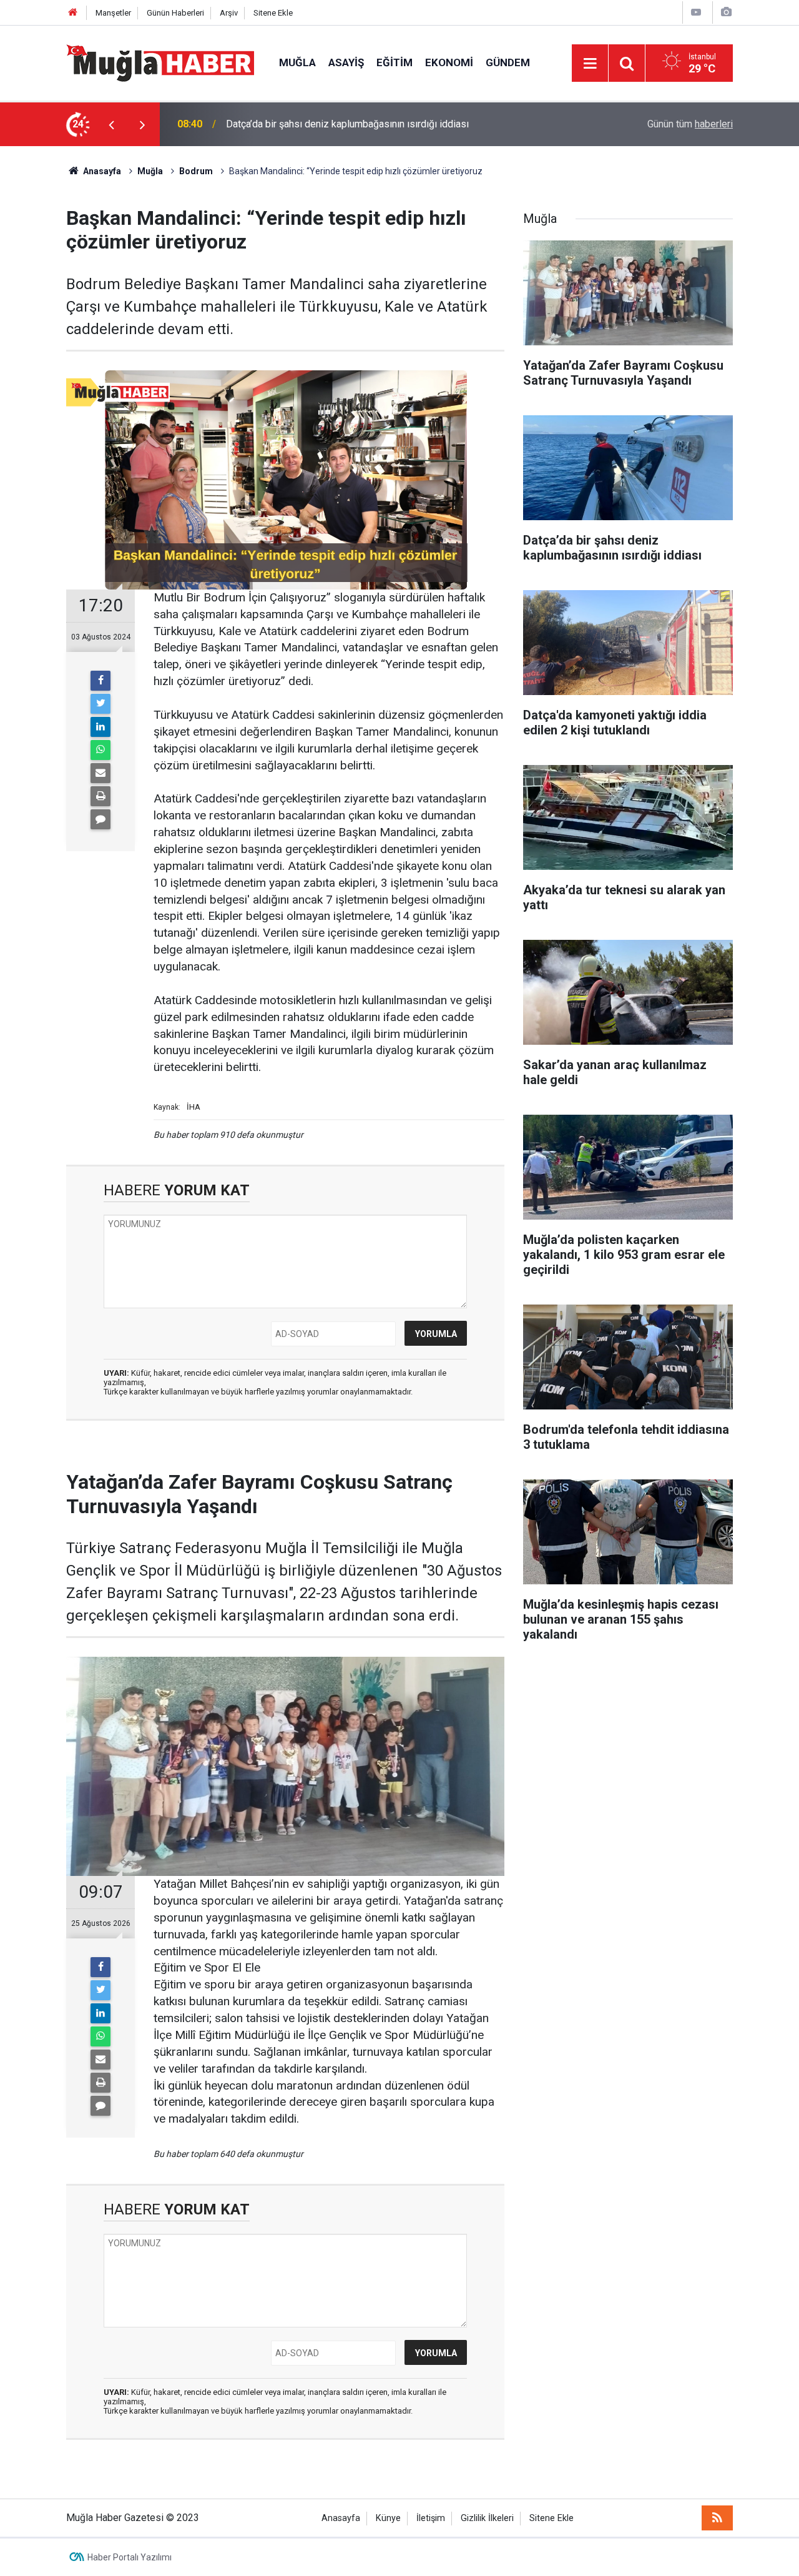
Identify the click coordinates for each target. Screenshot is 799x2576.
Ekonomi (449, 62)
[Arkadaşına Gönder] (100, 773)
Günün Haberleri (175, 13)
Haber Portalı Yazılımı (130, 2557)
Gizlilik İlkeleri (487, 2518)
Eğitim (395, 62)
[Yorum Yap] (100, 819)
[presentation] (111, 124)
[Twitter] (100, 704)
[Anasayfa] (73, 13)
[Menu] (590, 64)
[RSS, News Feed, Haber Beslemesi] (717, 2518)
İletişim (431, 2518)
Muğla (297, 62)
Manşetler (113, 13)
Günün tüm (690, 124)
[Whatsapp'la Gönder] (100, 750)
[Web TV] (696, 12)
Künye (388, 2518)
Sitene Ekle (273, 13)
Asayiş (346, 62)
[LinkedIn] (100, 727)
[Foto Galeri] (726, 12)
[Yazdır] (100, 796)
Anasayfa (341, 2518)
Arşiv (229, 13)
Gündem (508, 62)
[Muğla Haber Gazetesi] (160, 62)
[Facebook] (100, 681)
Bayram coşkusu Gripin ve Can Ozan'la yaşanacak (332, 124)
